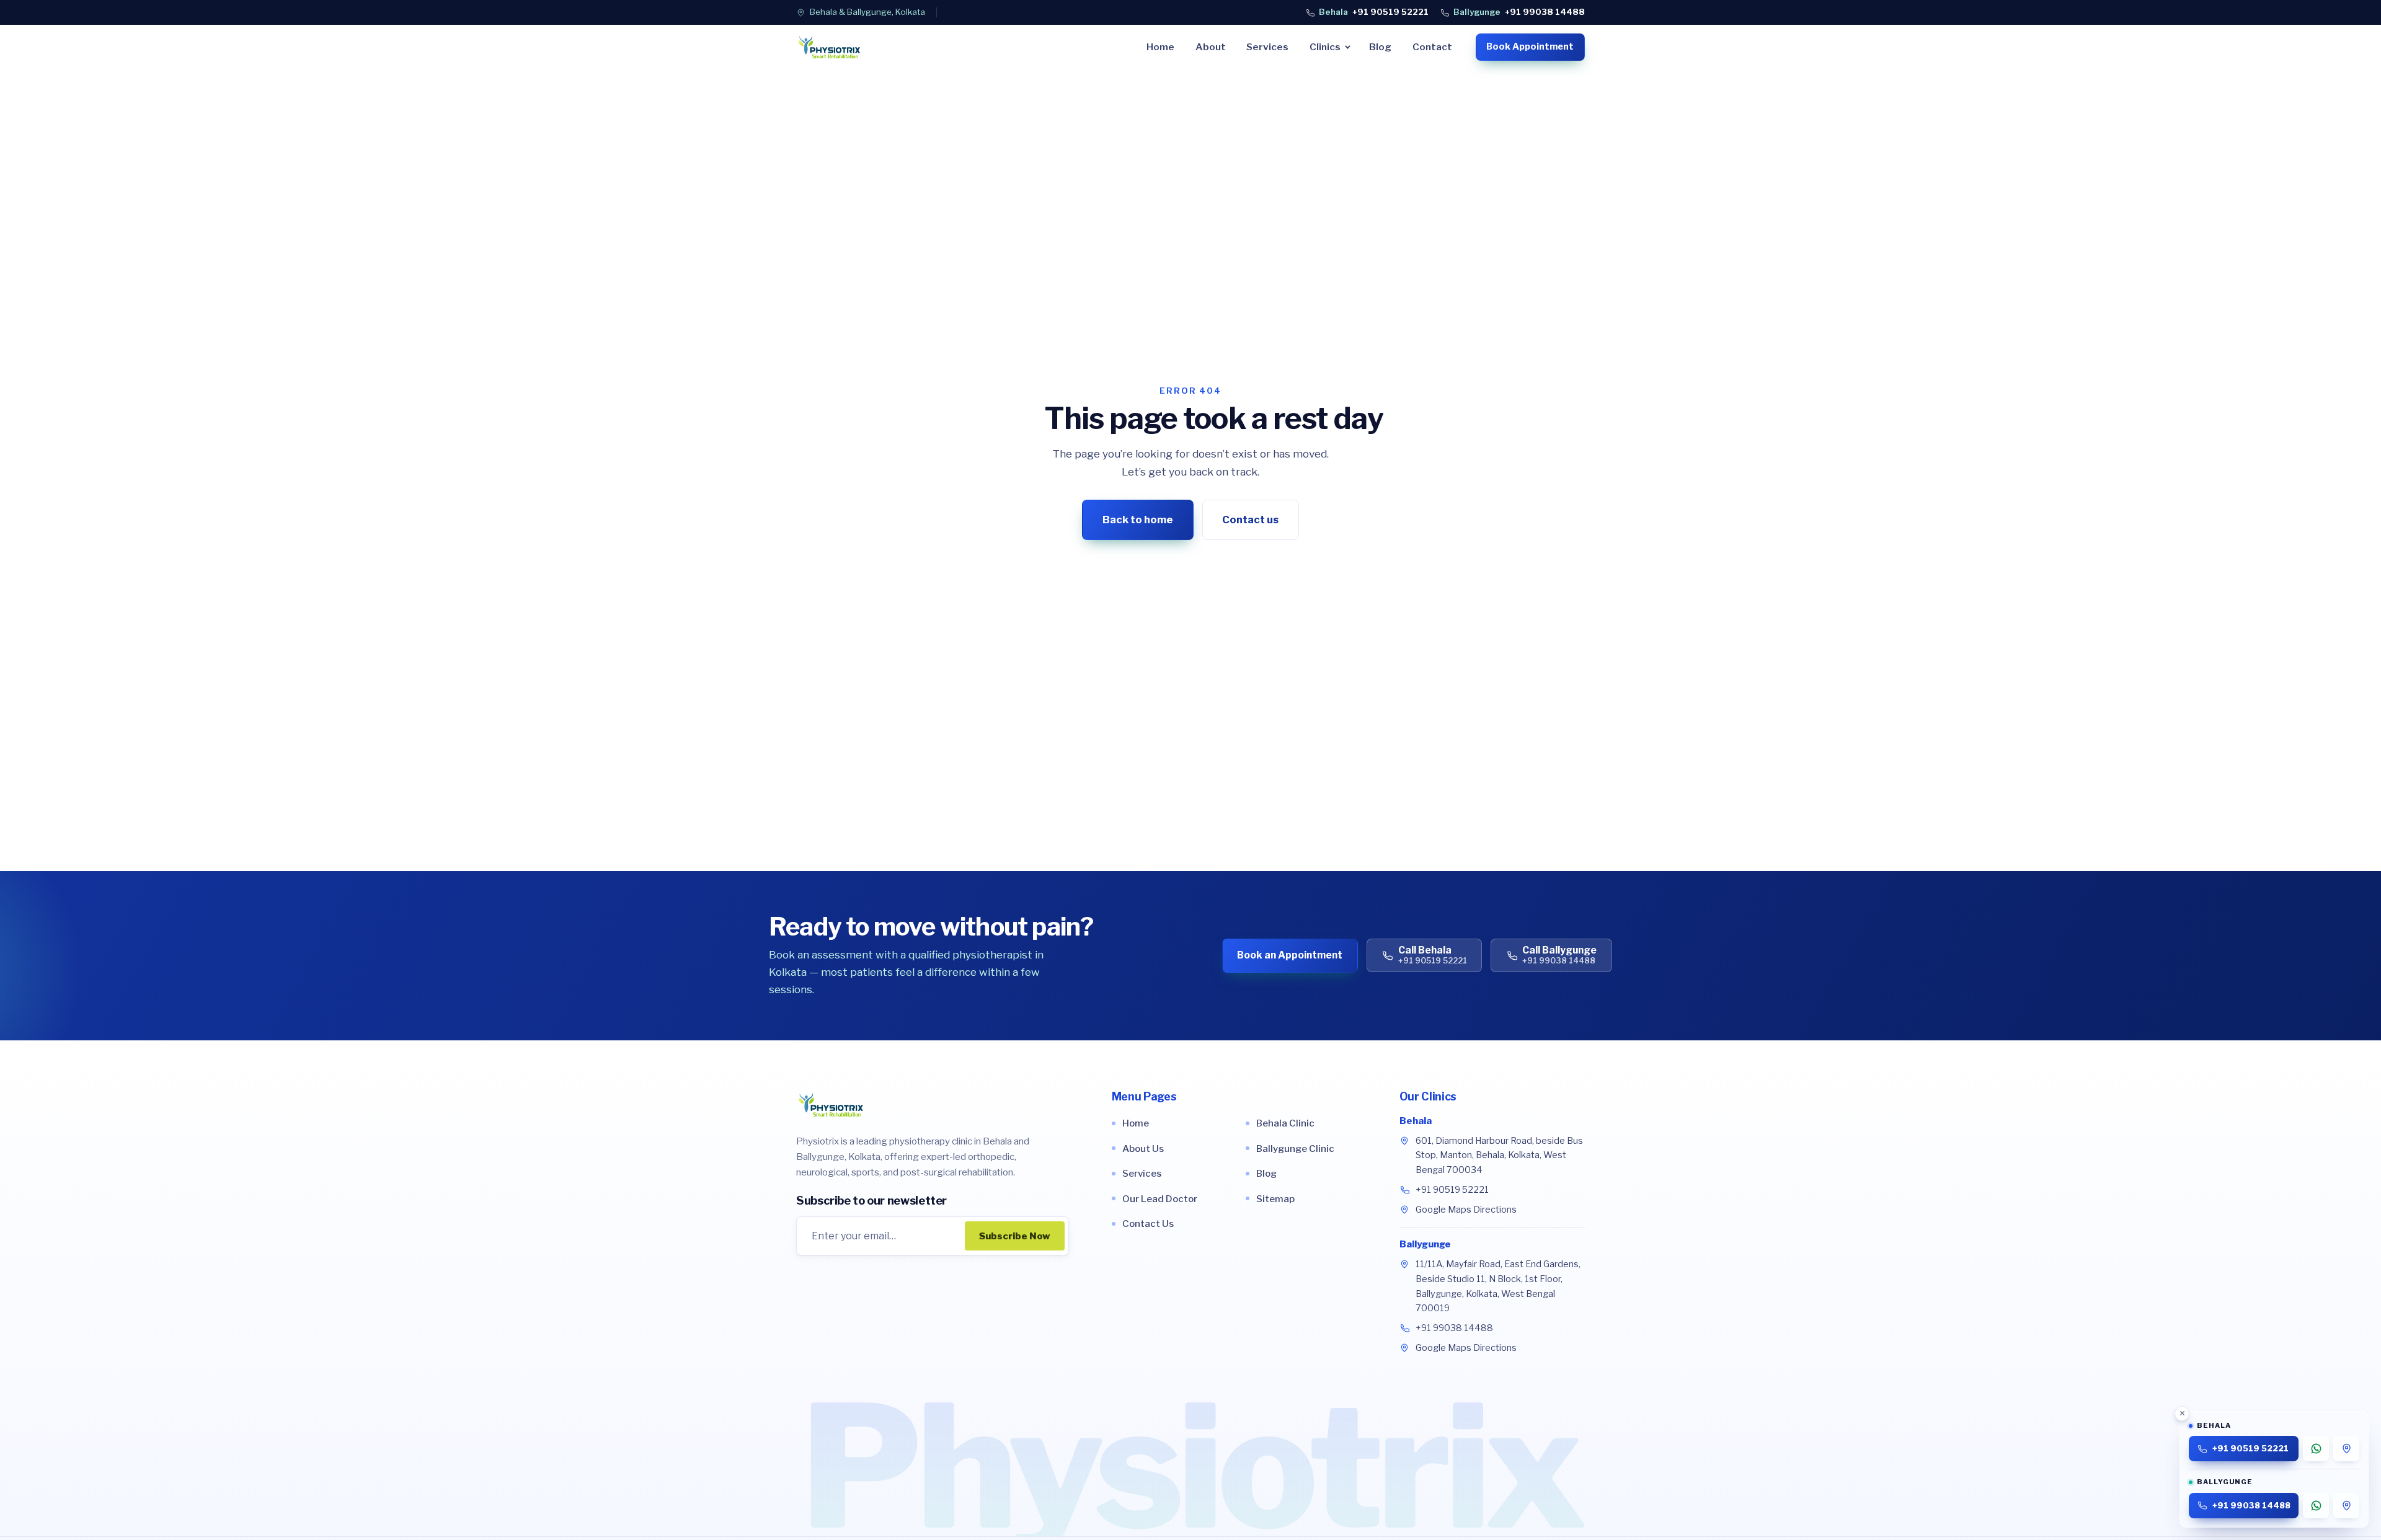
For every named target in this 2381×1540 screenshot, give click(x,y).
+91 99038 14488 (1519, 12)
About (1211, 47)
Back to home (1138, 519)
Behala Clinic (1285, 1123)
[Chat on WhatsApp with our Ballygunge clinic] (2316, 1506)
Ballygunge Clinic (1295, 1148)
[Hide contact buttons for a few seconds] (2182, 1414)
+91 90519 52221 (1374, 12)
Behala (1416, 1121)
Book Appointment (1530, 46)
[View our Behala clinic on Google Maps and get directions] (2346, 1449)
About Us (1143, 1148)
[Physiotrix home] (829, 47)
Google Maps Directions (1466, 1210)
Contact (1432, 47)
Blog (1380, 47)
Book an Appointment (1290, 955)
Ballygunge (1425, 1244)
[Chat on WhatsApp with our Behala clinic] (2316, 1449)
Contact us (1250, 519)
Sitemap (1275, 1199)
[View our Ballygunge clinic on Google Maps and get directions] (2346, 1506)
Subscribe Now (1015, 1236)
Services (1267, 47)
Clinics (1325, 47)
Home (1160, 47)
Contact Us (1148, 1224)
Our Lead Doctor (1160, 1199)
